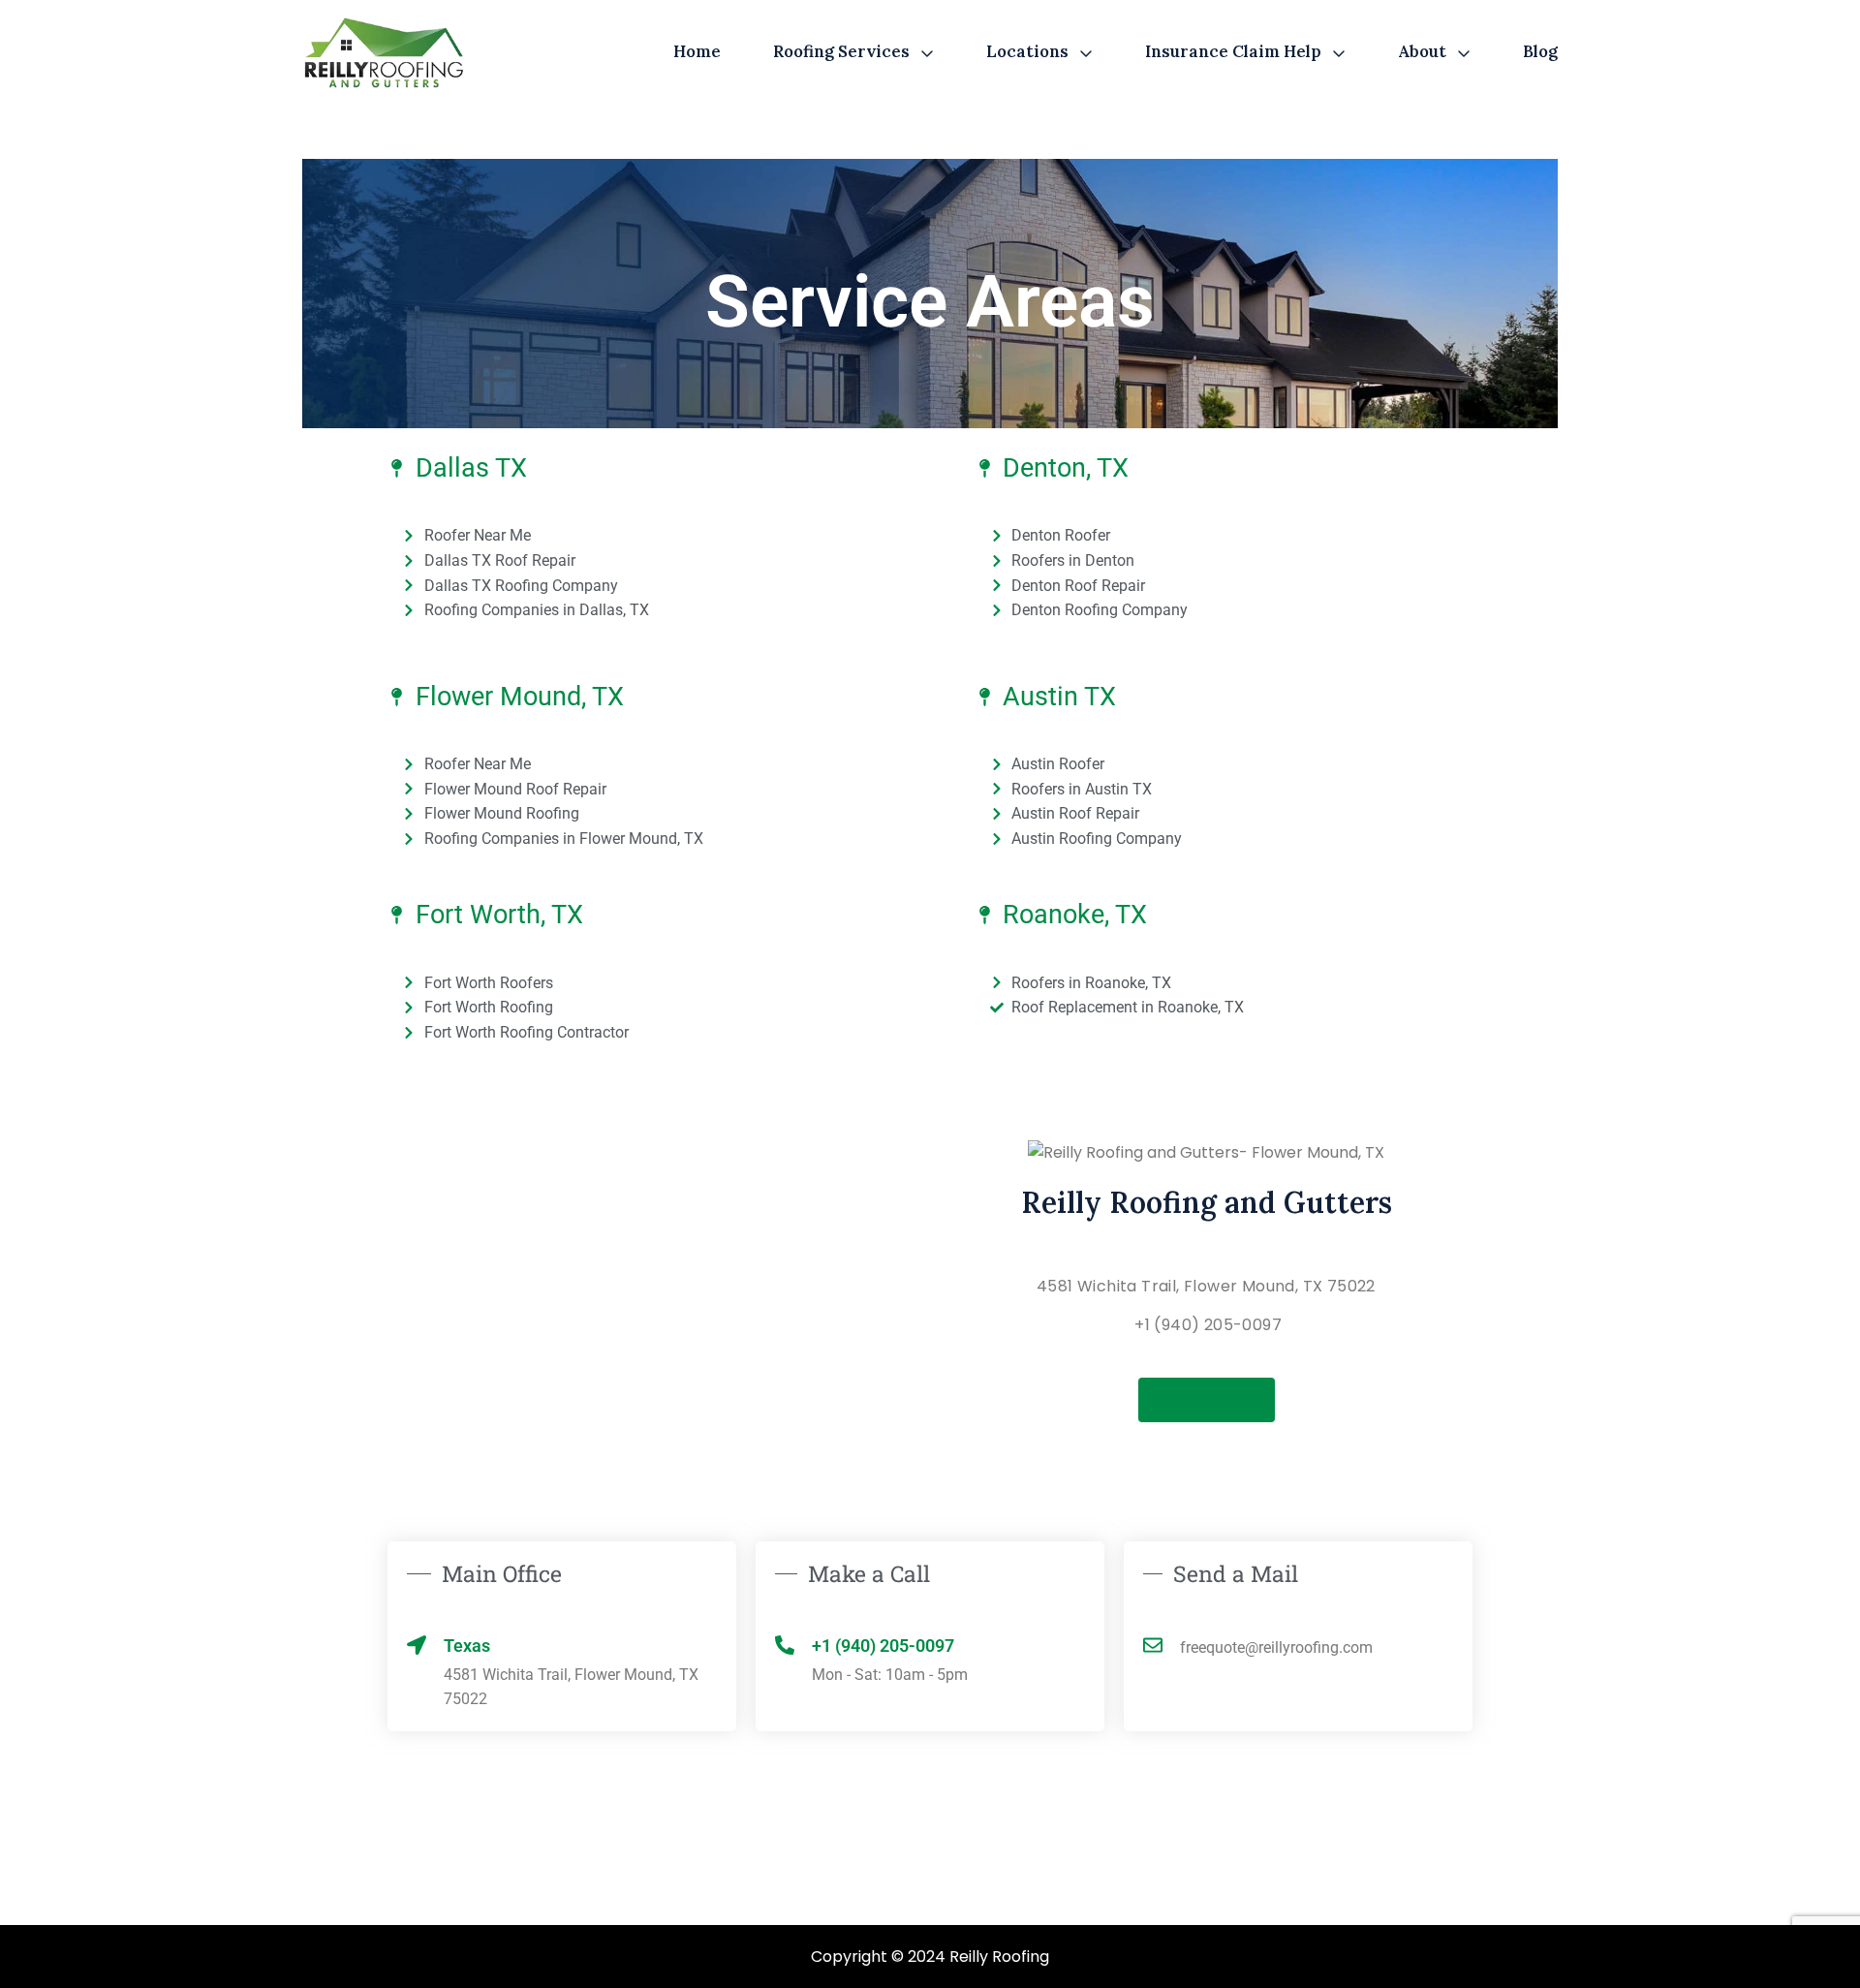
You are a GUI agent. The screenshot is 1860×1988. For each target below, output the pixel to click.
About (1422, 51)
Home (697, 51)
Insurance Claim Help (1233, 51)
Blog (1540, 51)
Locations (1027, 51)
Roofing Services (841, 51)
